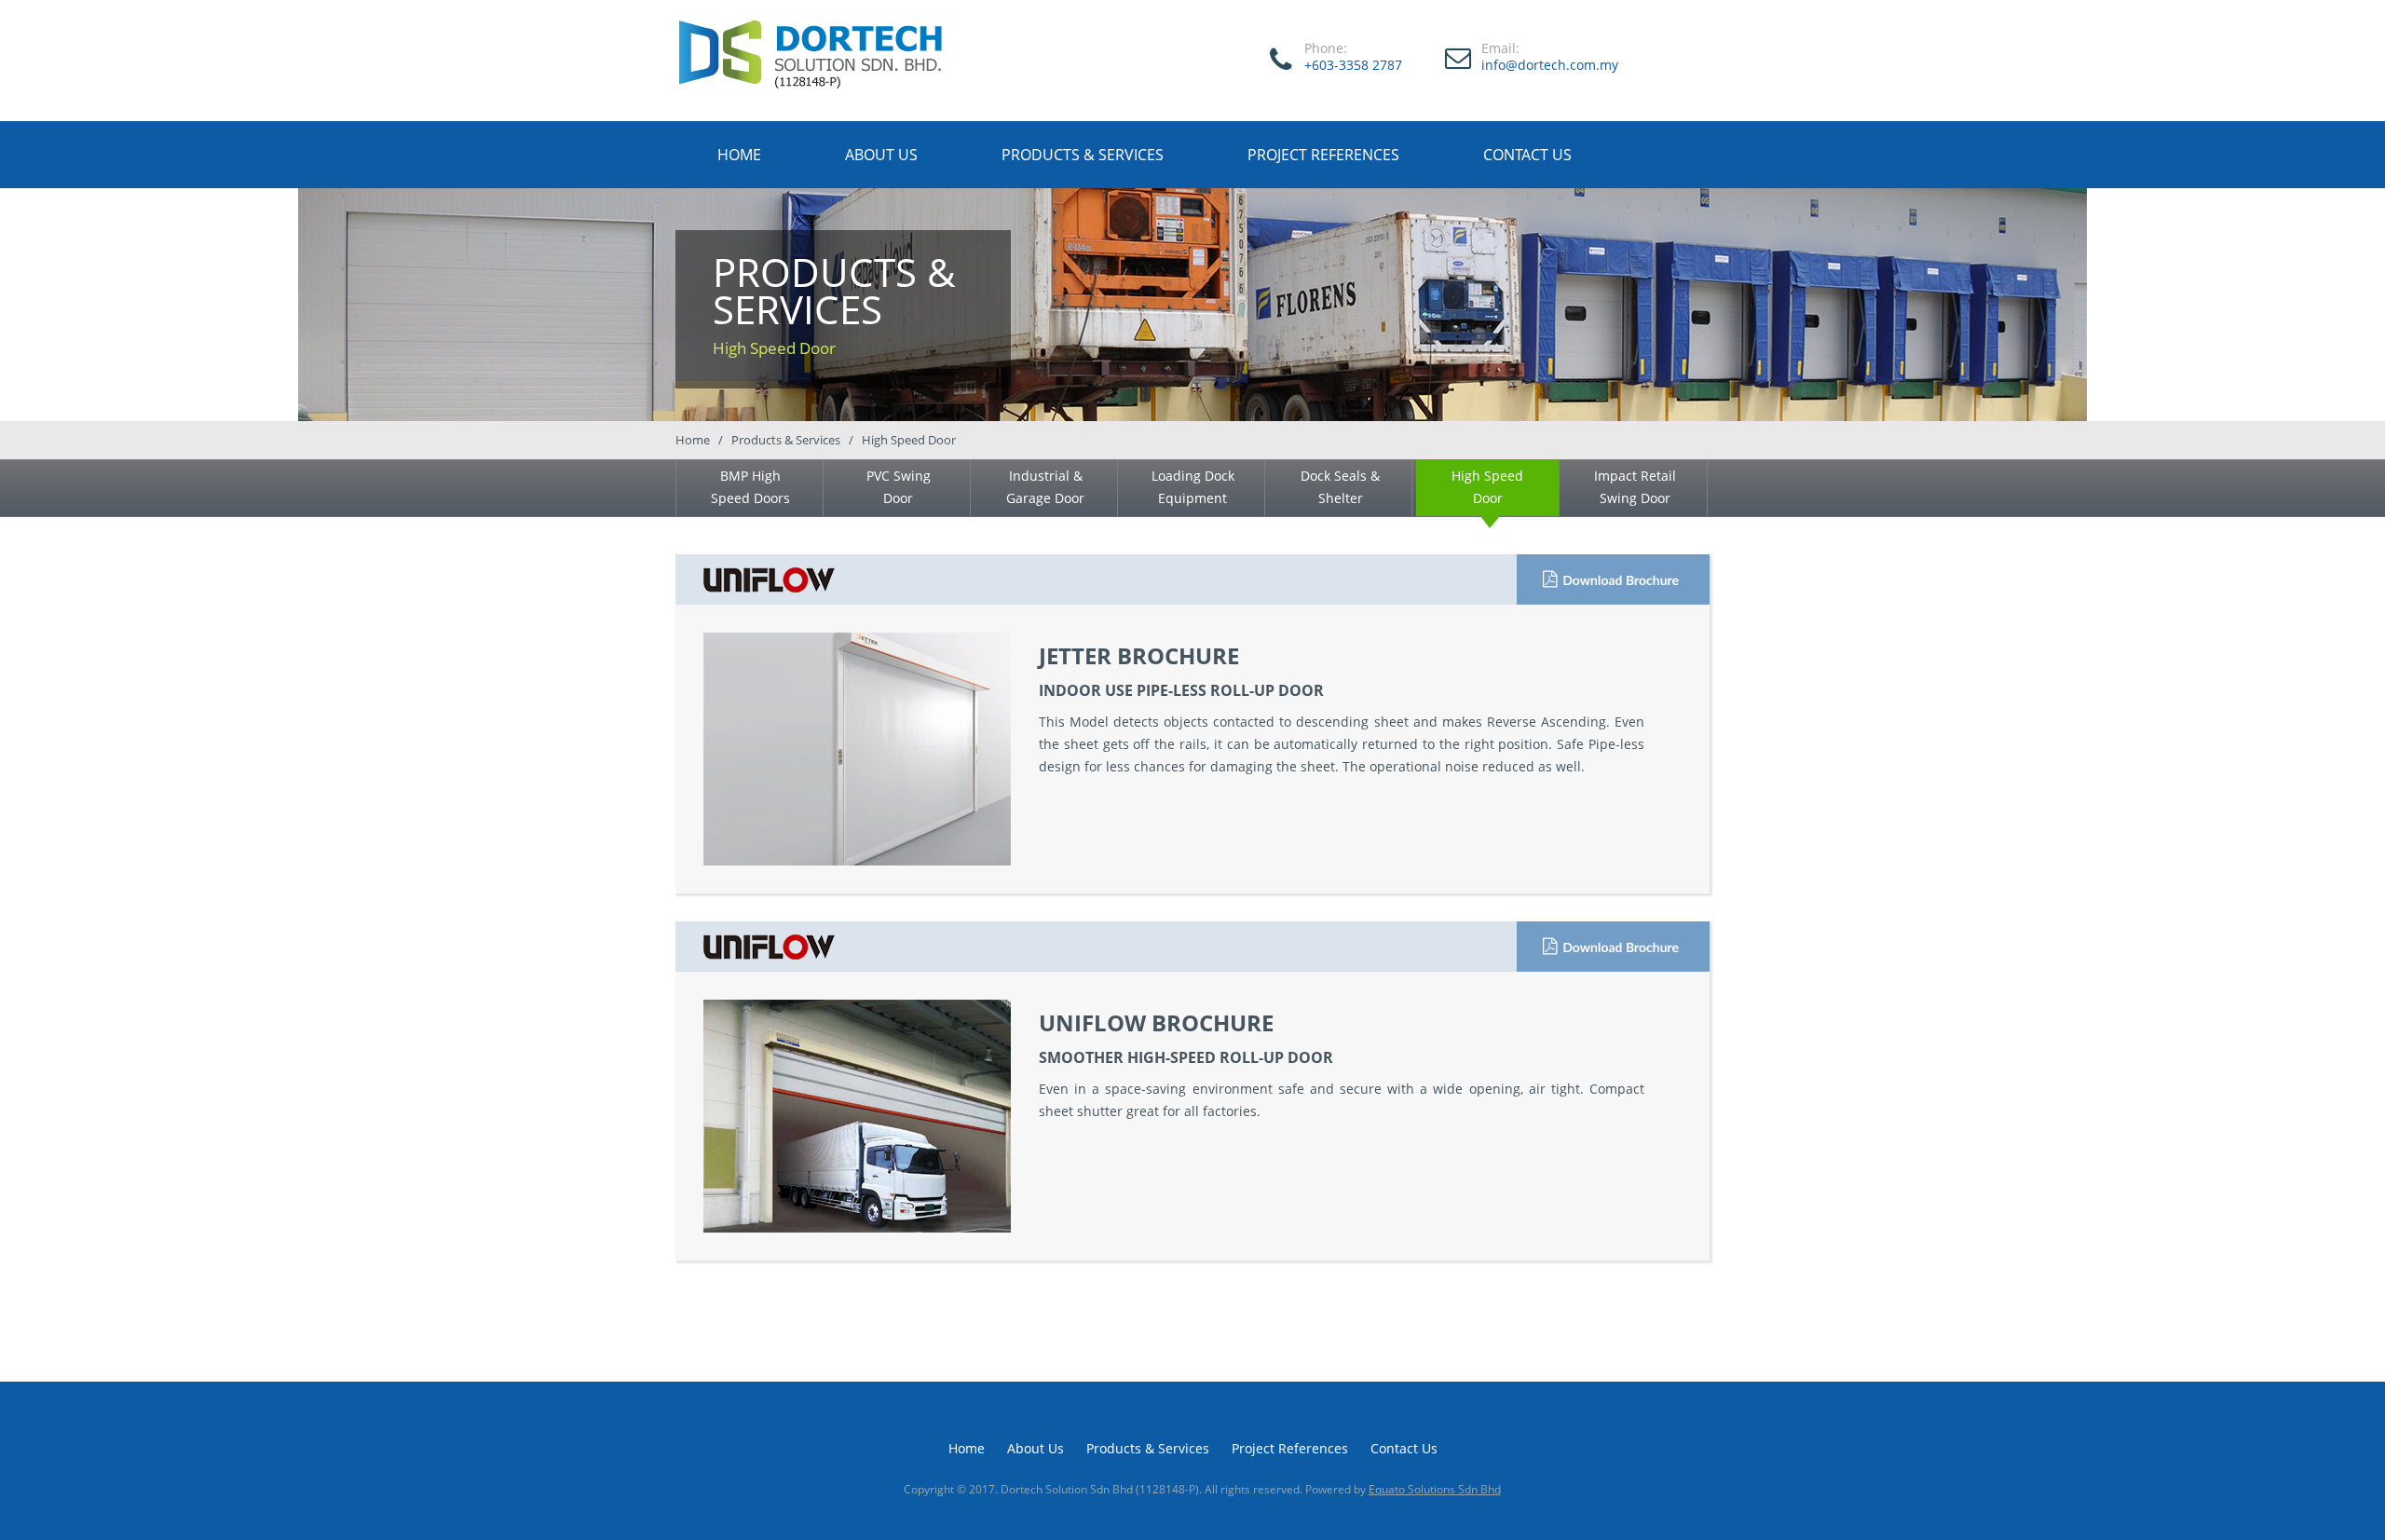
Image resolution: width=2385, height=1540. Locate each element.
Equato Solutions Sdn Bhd (1435, 1489)
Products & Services (1148, 1448)
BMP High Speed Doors (750, 487)
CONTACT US (1527, 155)
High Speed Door (1487, 487)
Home (967, 1448)
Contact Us (1404, 1448)
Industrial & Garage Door (1045, 487)
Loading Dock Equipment (1193, 487)
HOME (739, 155)
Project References (1290, 1448)
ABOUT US (881, 155)
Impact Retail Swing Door (1635, 487)
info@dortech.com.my (1550, 65)
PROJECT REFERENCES (1323, 155)
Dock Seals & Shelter (1340, 487)
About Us (1036, 1448)
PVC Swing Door (899, 487)
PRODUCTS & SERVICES (1083, 155)
